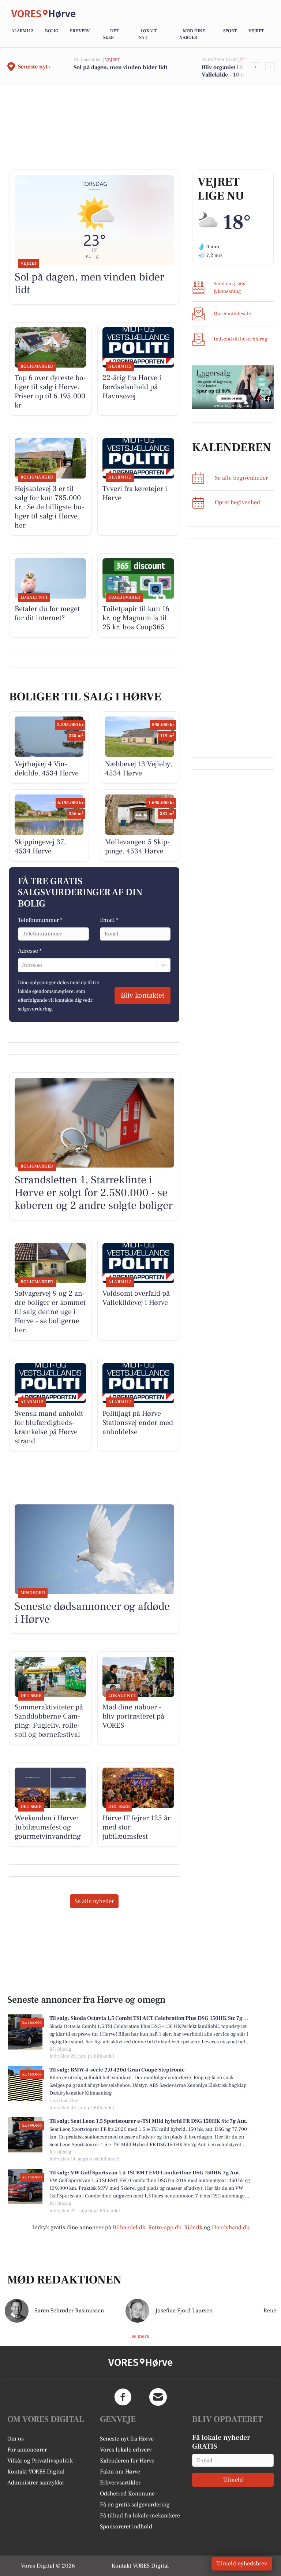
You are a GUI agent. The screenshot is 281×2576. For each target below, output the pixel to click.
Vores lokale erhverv (126, 2450)
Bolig (52, 31)
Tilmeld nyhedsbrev (242, 2564)
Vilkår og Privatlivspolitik (40, 2461)
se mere (140, 2336)
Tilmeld (233, 2480)
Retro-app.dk (165, 2227)
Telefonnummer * (40, 920)
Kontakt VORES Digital (36, 2472)
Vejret (256, 31)
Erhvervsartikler (120, 2483)
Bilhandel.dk (129, 2227)
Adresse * (30, 951)
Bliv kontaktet (143, 995)
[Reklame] (233, 387)
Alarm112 (22, 31)
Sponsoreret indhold (126, 2527)
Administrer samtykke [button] (35, 2483)
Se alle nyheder (94, 1901)
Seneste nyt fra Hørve (127, 2439)
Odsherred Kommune (127, 2494)
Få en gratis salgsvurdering (135, 2505)
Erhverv (80, 31)
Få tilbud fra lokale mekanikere (140, 2516)
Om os (16, 2439)
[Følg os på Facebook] (123, 2397)
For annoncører (27, 2450)
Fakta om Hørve (120, 2472)
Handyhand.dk (231, 2227)
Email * (109, 920)
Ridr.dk (193, 2227)
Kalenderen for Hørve (127, 2461)
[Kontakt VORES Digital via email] (158, 2397)
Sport (230, 31)
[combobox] (23, 965)
